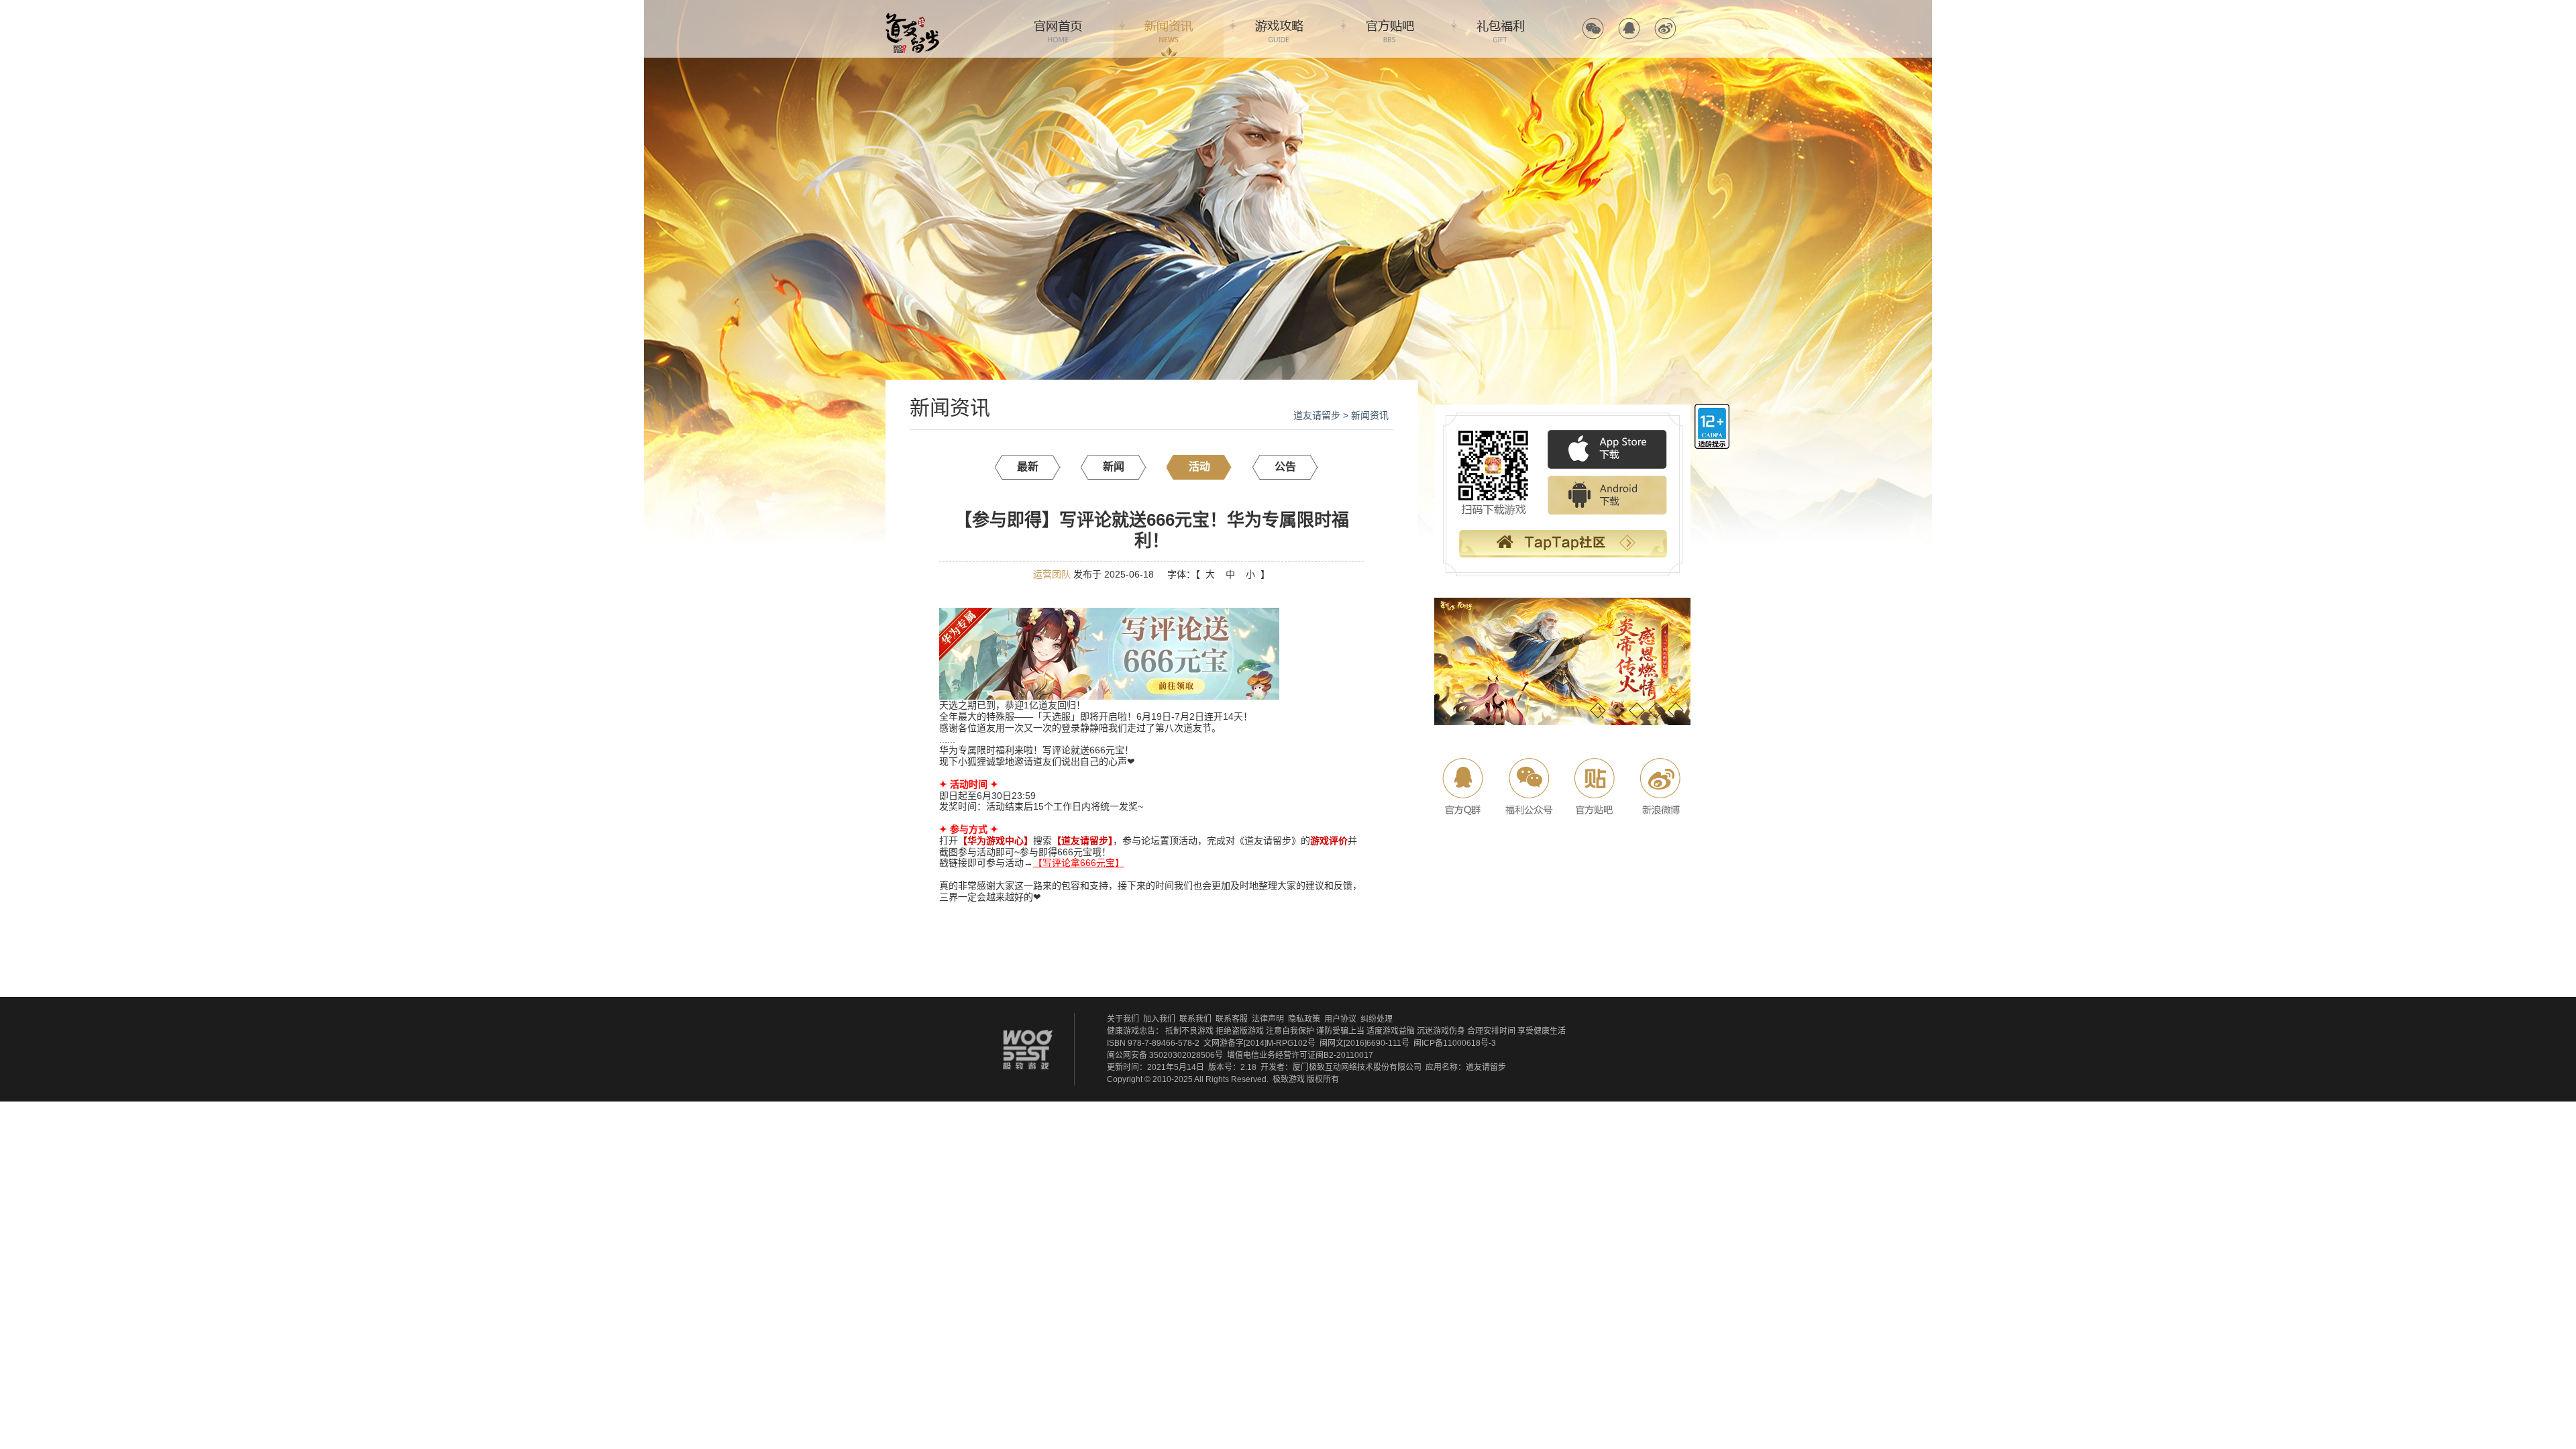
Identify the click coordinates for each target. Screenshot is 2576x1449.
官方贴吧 (1390, 29)
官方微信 (1593, 29)
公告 (1285, 467)
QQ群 (1464, 787)
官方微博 (1665, 29)
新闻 (1114, 467)
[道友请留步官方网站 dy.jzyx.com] (912, 17)
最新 (1028, 467)
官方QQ (1629, 29)
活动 (1199, 467)
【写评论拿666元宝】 (1079, 863)
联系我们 (1195, 1019)
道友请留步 (1317, 415)
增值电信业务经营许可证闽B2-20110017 (1300, 1055)
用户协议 (1340, 1019)
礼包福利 (1501, 29)
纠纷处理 (1377, 1019)
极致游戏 (1289, 1079)
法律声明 (1268, 1019)
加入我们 (1159, 1019)
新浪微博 (1659, 787)
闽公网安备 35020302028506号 (1165, 1055)
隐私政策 (1304, 1019)
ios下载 (1607, 450)
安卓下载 (1607, 496)
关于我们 (1123, 1019)
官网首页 (1058, 29)
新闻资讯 (1169, 29)
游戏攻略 (1279, 29)
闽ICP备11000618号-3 (1455, 1043)
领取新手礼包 (1562, 545)
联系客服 (1232, 1019)
